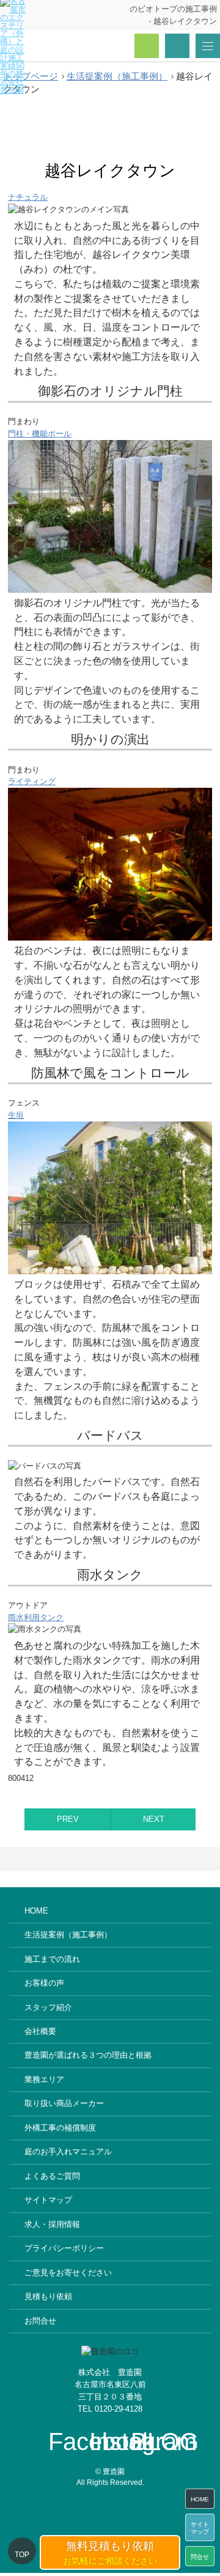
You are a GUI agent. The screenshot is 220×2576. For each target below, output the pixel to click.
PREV (68, 1819)
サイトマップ (48, 2200)
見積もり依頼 (48, 2296)
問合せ (200, 2557)
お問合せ (40, 2321)
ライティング (32, 781)
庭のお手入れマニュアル (68, 2152)
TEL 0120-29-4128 (110, 2409)
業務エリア (44, 2079)
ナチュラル (28, 197)
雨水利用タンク (36, 1617)
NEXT (154, 1819)
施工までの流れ (52, 1959)
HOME (36, 1911)
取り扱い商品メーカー (64, 2103)
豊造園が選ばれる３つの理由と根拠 (88, 2055)
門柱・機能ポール (40, 434)
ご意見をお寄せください (68, 2273)
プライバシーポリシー (64, 2248)
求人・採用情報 (52, 2224)
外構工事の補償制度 (60, 2128)
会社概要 (40, 2031)
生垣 (16, 1115)
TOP (22, 2555)
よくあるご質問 (52, 2176)
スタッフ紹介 (48, 2007)
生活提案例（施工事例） (68, 1935)
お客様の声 (44, 1983)
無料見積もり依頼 (110, 2553)
